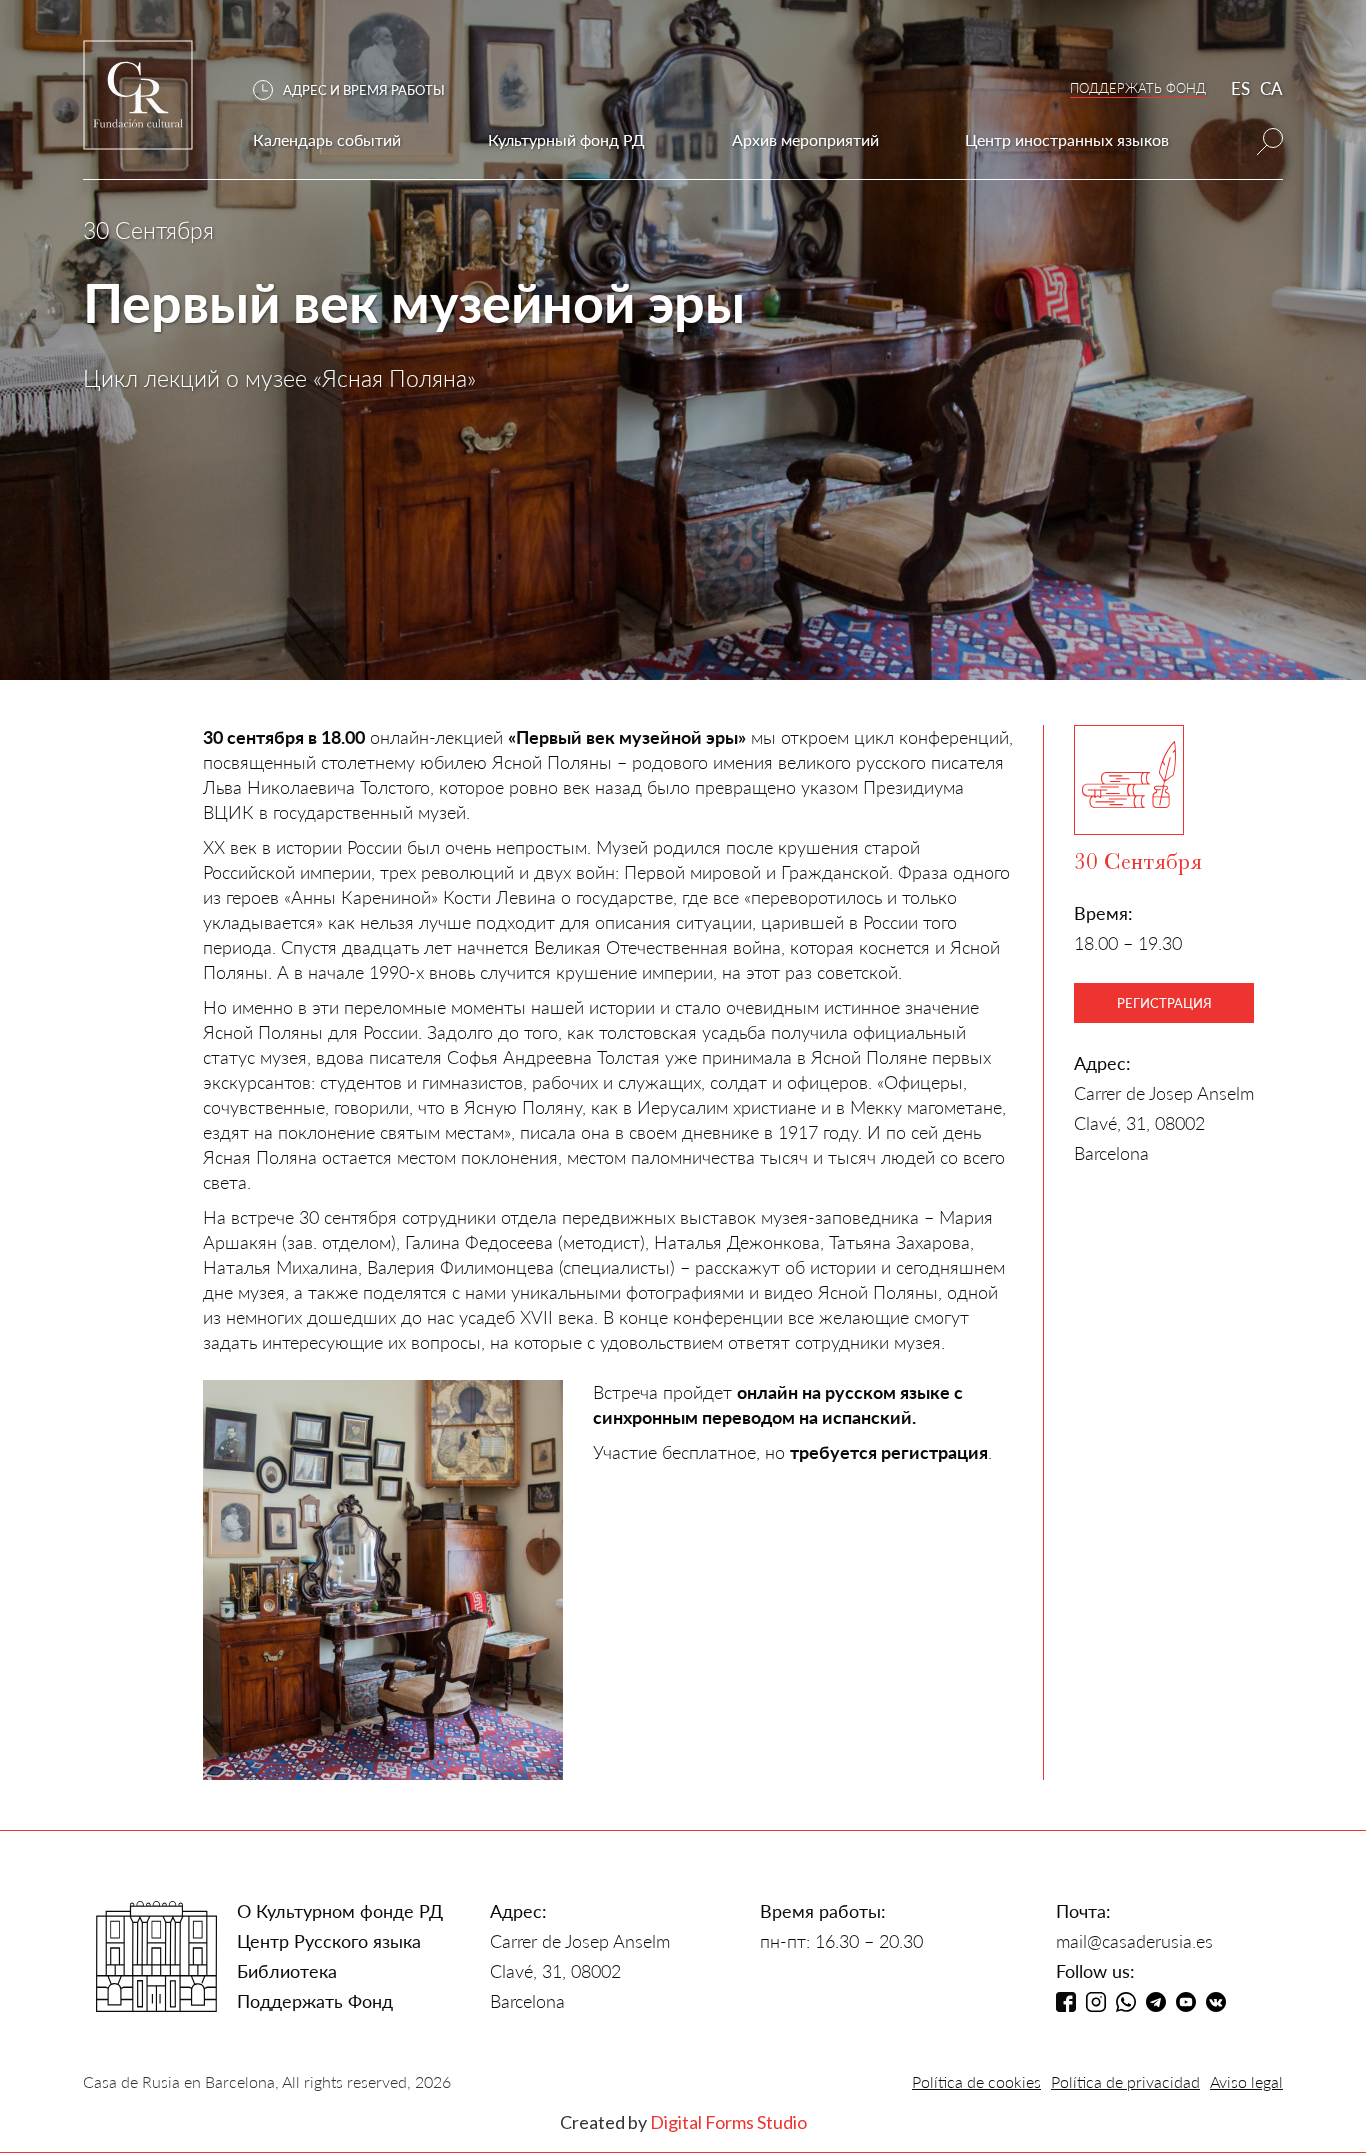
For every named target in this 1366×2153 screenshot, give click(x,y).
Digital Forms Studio (728, 2122)
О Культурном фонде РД (340, 1911)
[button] (359, 90)
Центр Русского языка (329, 1941)
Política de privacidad (1125, 2081)
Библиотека (287, 1971)
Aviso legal (1246, 2081)
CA (1271, 88)
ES (1240, 88)
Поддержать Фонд (315, 2001)
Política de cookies (976, 2081)
